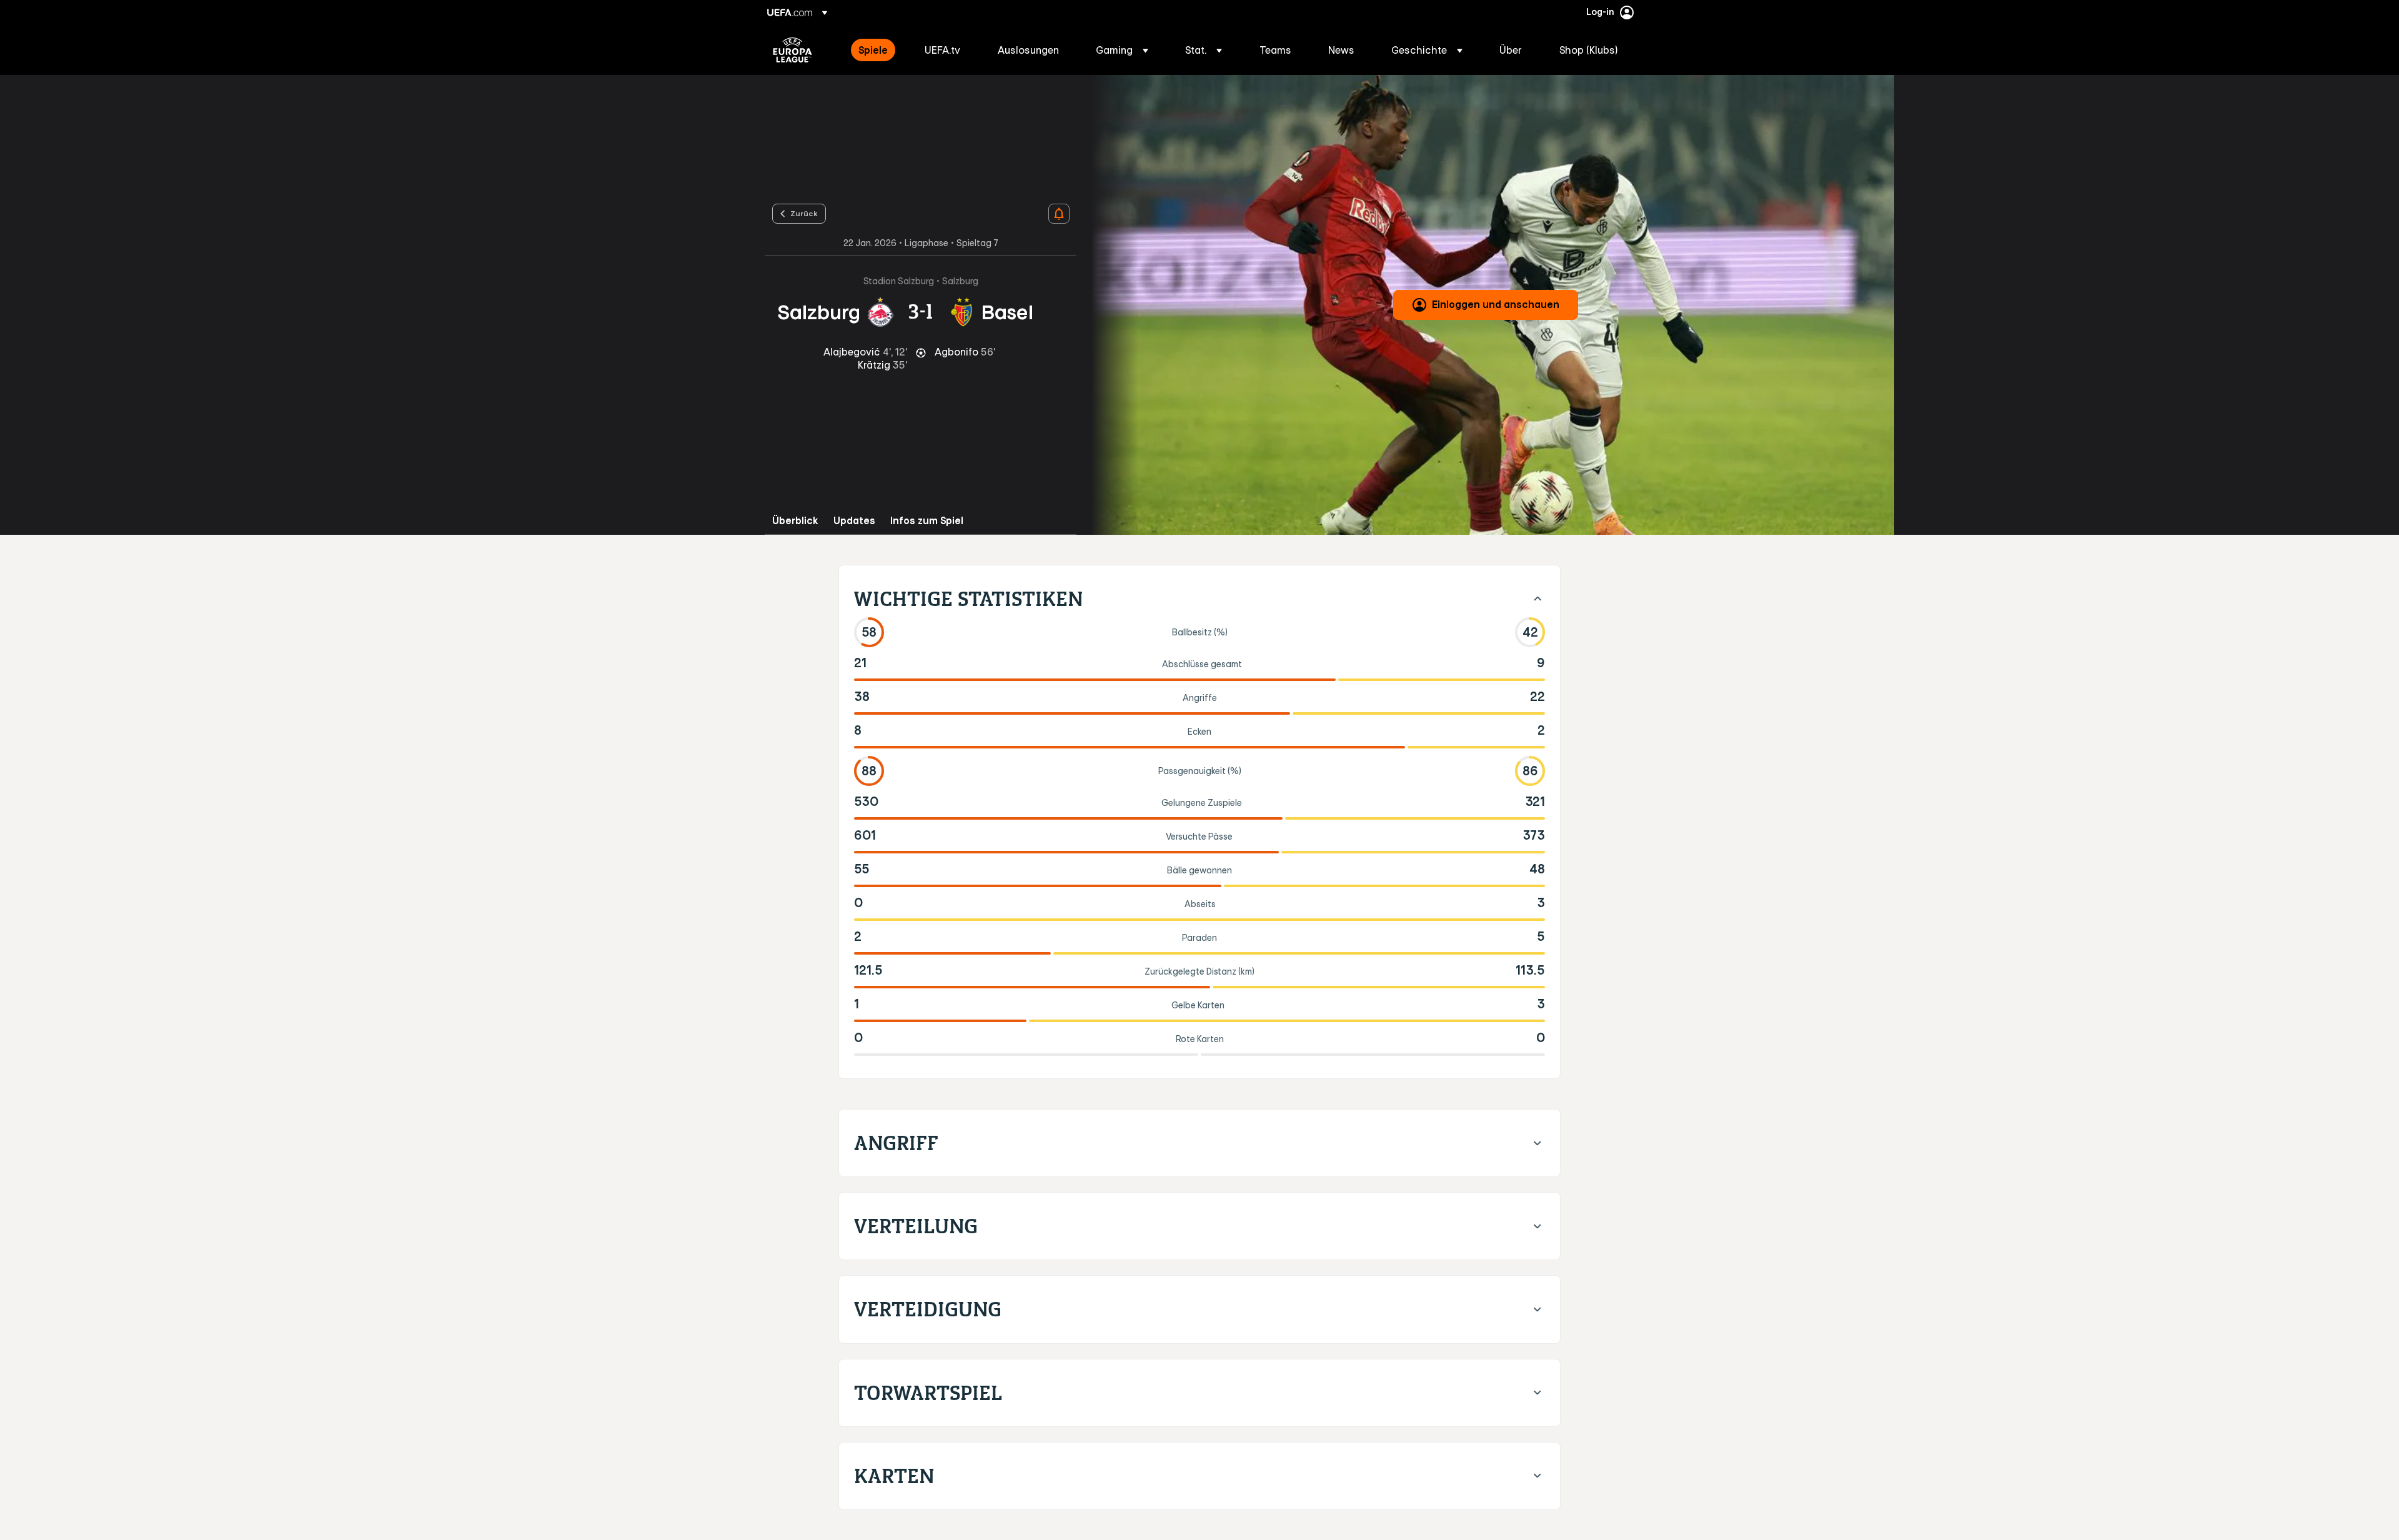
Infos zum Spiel (927, 521)
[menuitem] (876, 50)
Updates (854, 521)
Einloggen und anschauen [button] (1496, 304)
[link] (873, 50)
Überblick (795, 521)
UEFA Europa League (792, 50)
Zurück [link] (804, 213)
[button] (1122, 50)
